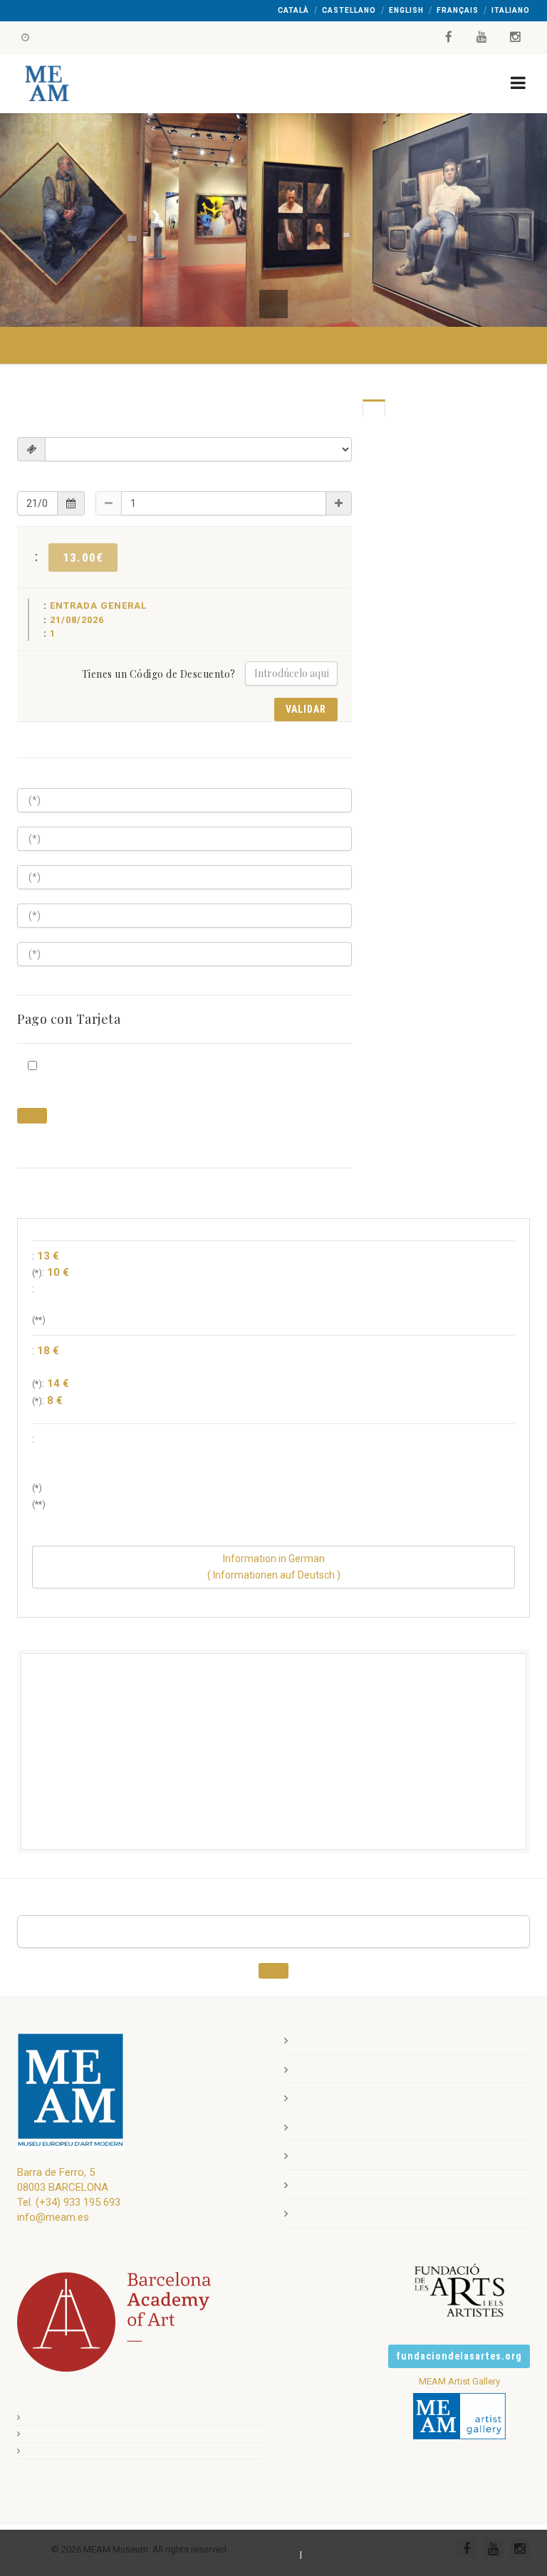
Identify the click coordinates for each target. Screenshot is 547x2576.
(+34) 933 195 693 (78, 2202)
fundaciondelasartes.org (459, 2356)
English (406, 10)
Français (458, 10)
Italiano (511, 10)
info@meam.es (53, 2217)
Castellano (349, 10)
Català (293, 10)
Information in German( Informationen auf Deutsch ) (274, 1567)
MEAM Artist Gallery (459, 2381)
